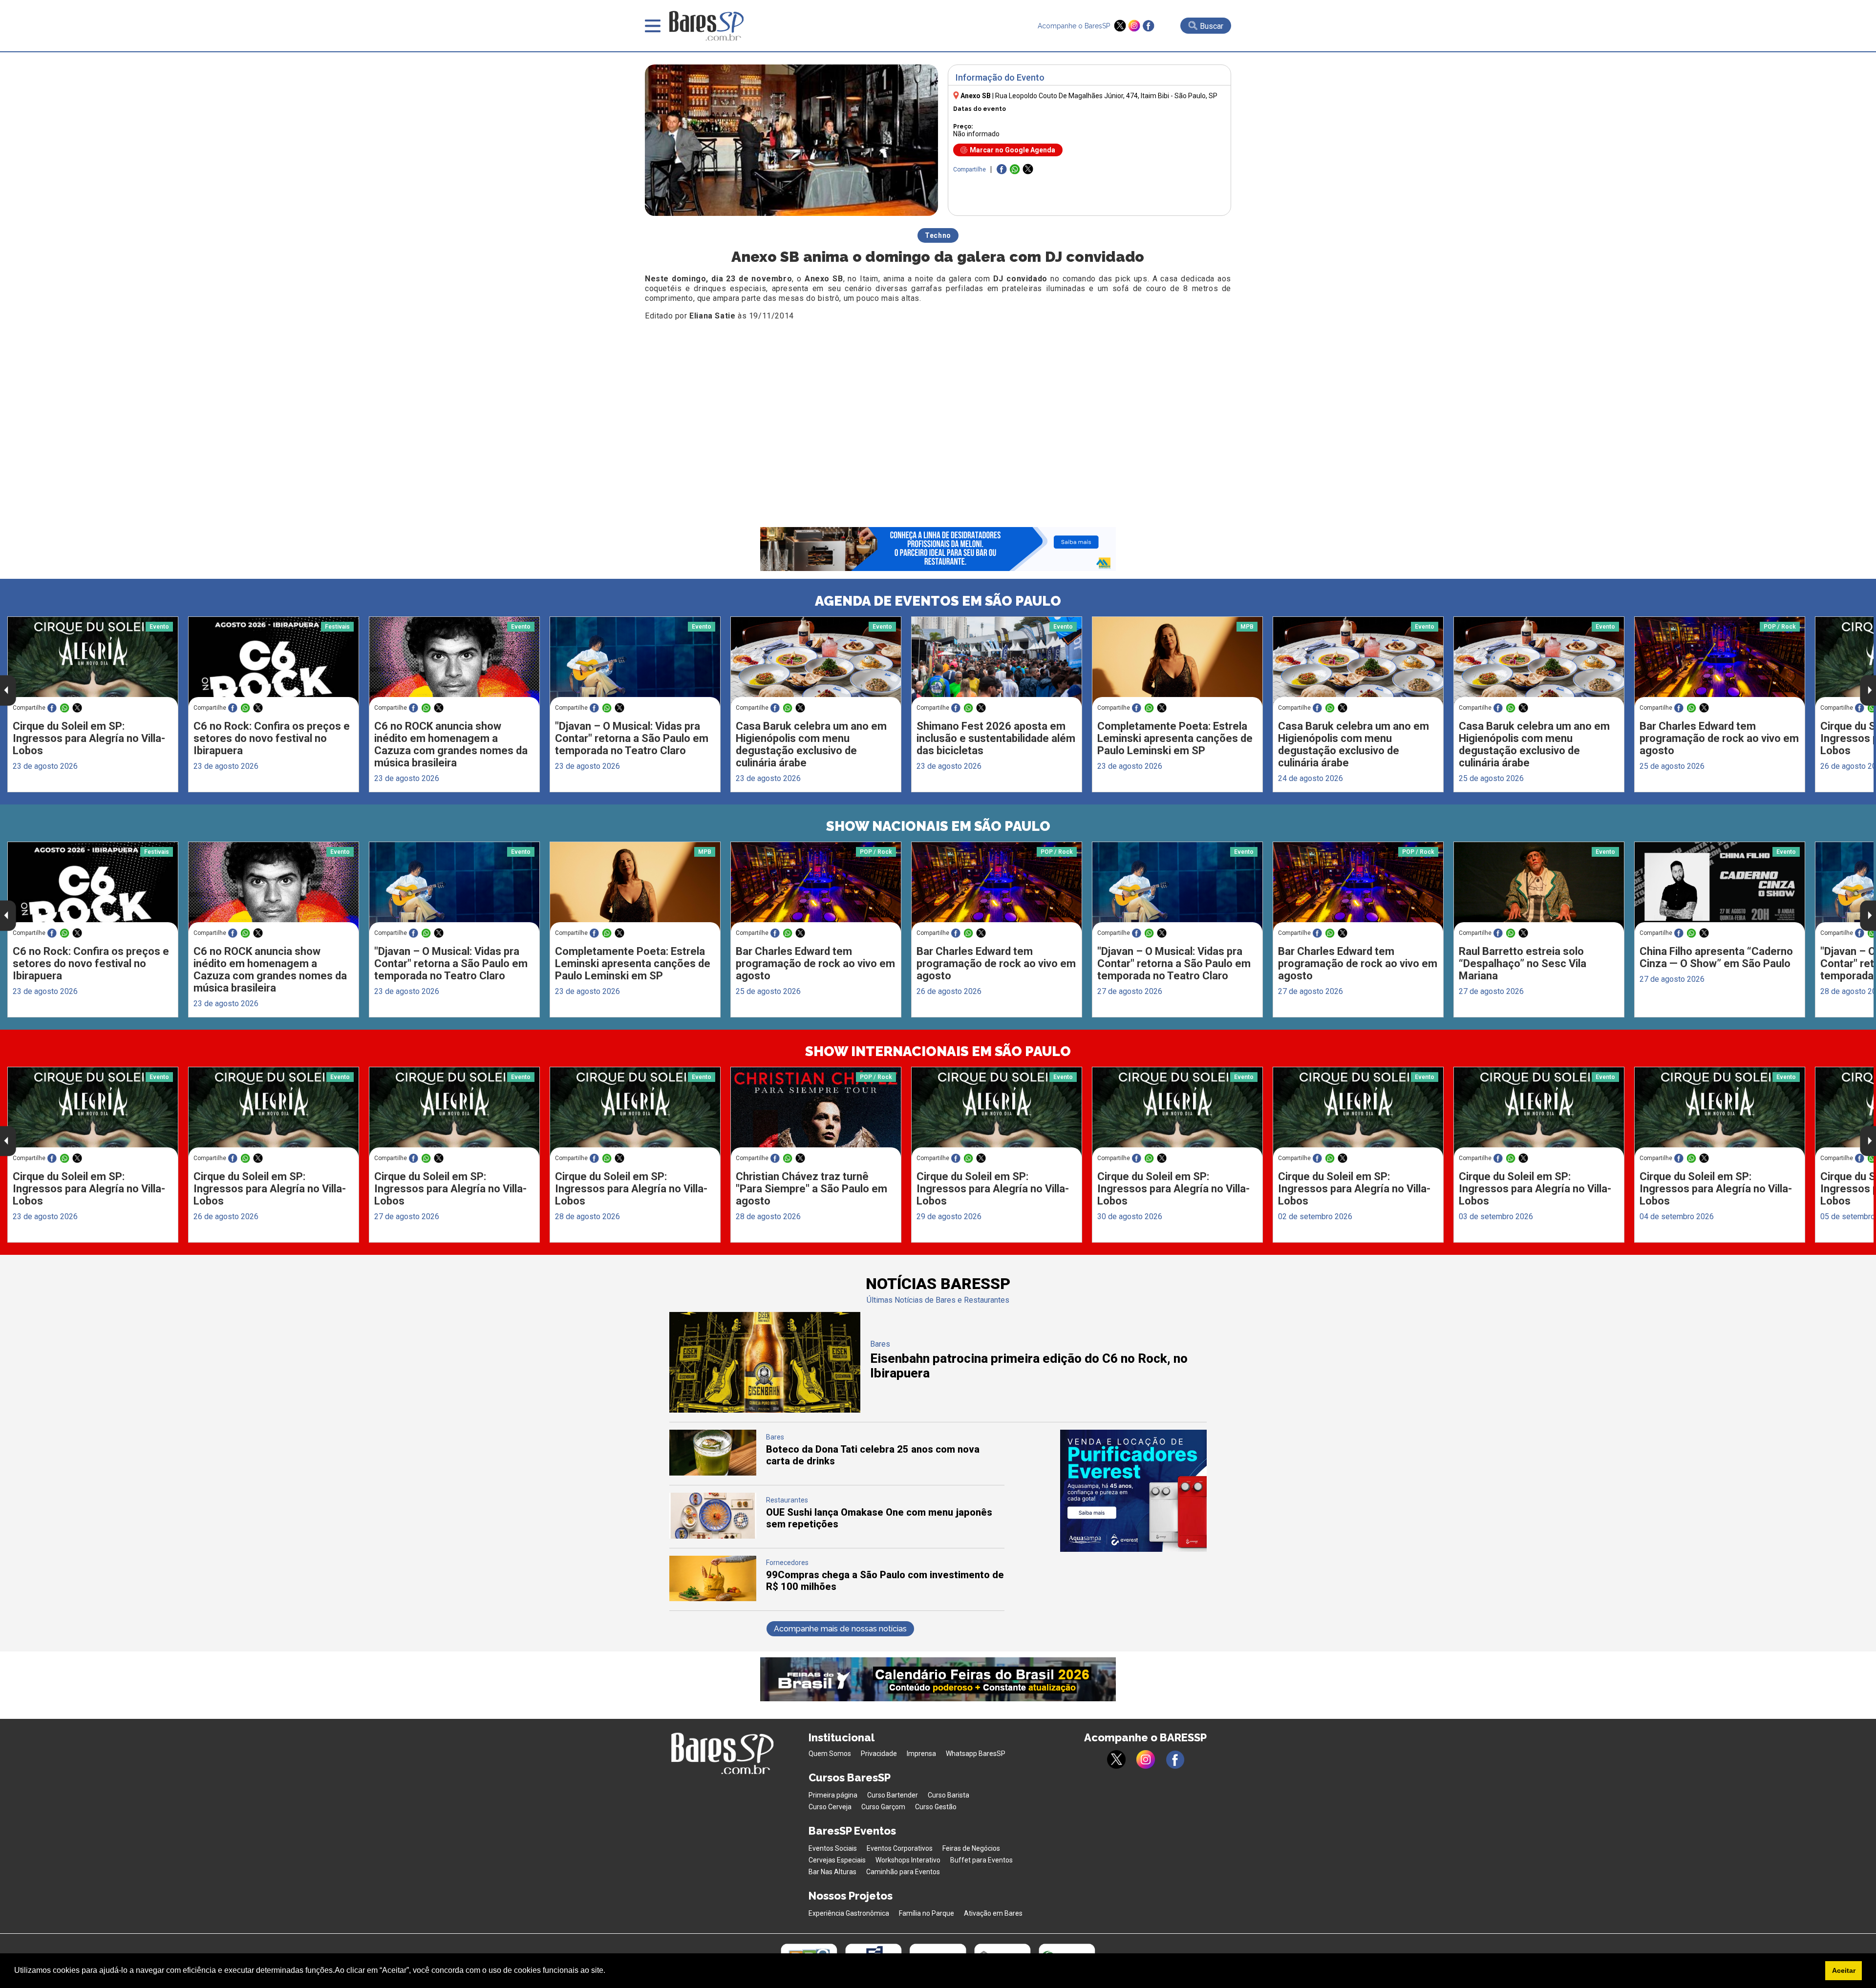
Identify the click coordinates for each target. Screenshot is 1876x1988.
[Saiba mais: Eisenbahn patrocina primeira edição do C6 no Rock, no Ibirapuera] (765, 1410)
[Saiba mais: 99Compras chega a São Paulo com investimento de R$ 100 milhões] (713, 1598)
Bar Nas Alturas (832, 1872)
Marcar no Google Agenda (1013, 150)
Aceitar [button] (1844, 1970)
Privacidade (879, 1754)
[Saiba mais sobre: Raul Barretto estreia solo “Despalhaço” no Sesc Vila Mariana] (1539, 887)
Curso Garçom (883, 1807)
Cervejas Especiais (837, 1860)
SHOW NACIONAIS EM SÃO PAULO (938, 826)
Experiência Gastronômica (849, 1913)
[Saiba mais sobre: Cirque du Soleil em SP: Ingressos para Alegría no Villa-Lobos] (93, 662)
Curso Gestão (936, 1807)
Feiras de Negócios (971, 1848)
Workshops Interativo (908, 1860)
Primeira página (833, 1795)
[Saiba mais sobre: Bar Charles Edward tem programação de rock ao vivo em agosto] (1720, 662)
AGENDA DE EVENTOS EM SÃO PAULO (938, 601)
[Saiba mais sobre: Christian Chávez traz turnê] (816, 1112)
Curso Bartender (893, 1795)
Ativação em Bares (993, 1913)
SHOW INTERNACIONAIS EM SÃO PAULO (938, 1051)
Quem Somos (830, 1754)
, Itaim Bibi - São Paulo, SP (1106, 96)
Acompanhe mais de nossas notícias (840, 1629)
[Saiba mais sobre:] (635, 662)
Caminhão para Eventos (903, 1872)
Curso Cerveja (830, 1807)
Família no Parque (927, 1913)
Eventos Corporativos (900, 1848)
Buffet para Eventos (981, 1860)
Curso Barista (949, 1795)
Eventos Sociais (833, 1848)
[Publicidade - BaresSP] (1133, 1491)
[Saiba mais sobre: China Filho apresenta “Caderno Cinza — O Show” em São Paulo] (1720, 887)
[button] (609, 1971)
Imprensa (921, 1754)
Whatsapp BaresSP (976, 1754)
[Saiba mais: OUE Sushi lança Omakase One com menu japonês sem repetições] (713, 1536)
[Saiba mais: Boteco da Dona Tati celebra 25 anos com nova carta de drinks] (713, 1473)
